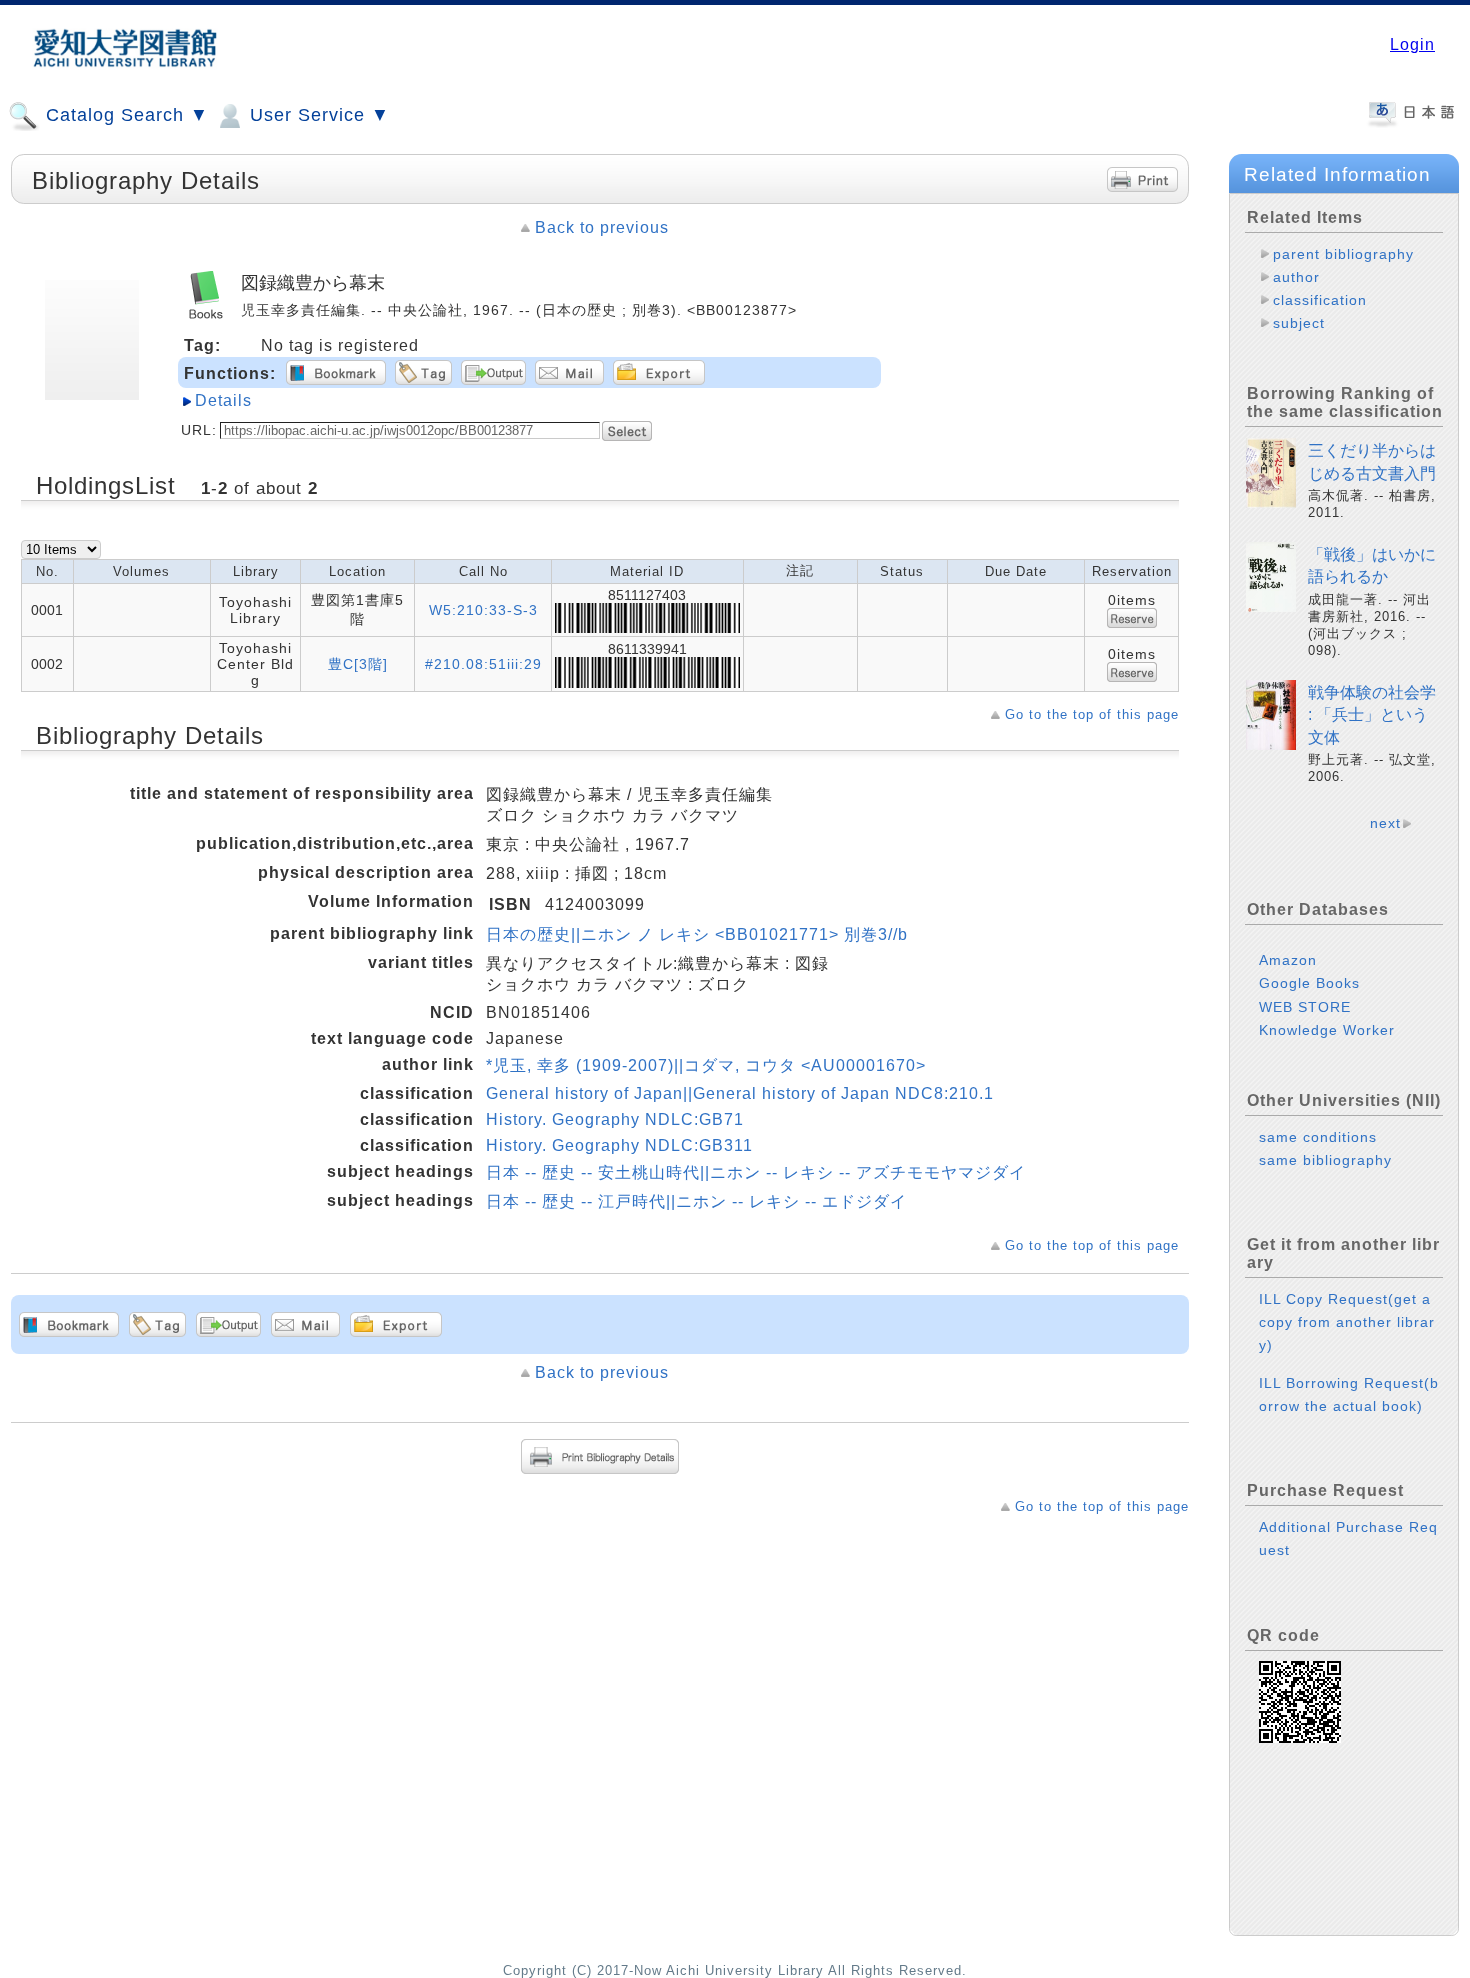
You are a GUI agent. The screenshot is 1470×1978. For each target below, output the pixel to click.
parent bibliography (1343, 254)
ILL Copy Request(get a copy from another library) (1347, 1322)
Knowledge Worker (1327, 1030)
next (1385, 823)
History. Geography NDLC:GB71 (615, 1119)
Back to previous (602, 227)
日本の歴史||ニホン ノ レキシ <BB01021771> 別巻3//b (697, 934)
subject (1299, 323)
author (1296, 277)
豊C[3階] (358, 664)
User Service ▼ (317, 115)
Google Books (1309, 983)
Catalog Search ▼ (124, 115)
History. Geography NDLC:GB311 (619, 1145)
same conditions (1318, 1137)
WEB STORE (1305, 1007)
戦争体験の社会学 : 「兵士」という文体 (1372, 715)
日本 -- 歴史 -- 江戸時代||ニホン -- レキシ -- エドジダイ (696, 1201)
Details (223, 400)
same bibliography (1325, 1160)
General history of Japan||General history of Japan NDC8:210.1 (740, 1093)
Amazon (1288, 960)
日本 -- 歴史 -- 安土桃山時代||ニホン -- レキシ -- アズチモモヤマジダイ (756, 1172)
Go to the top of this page (1092, 714)
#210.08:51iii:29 (483, 664)
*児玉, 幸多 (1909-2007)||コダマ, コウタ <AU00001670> (706, 1065)
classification (1320, 300)
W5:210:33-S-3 (483, 610)
